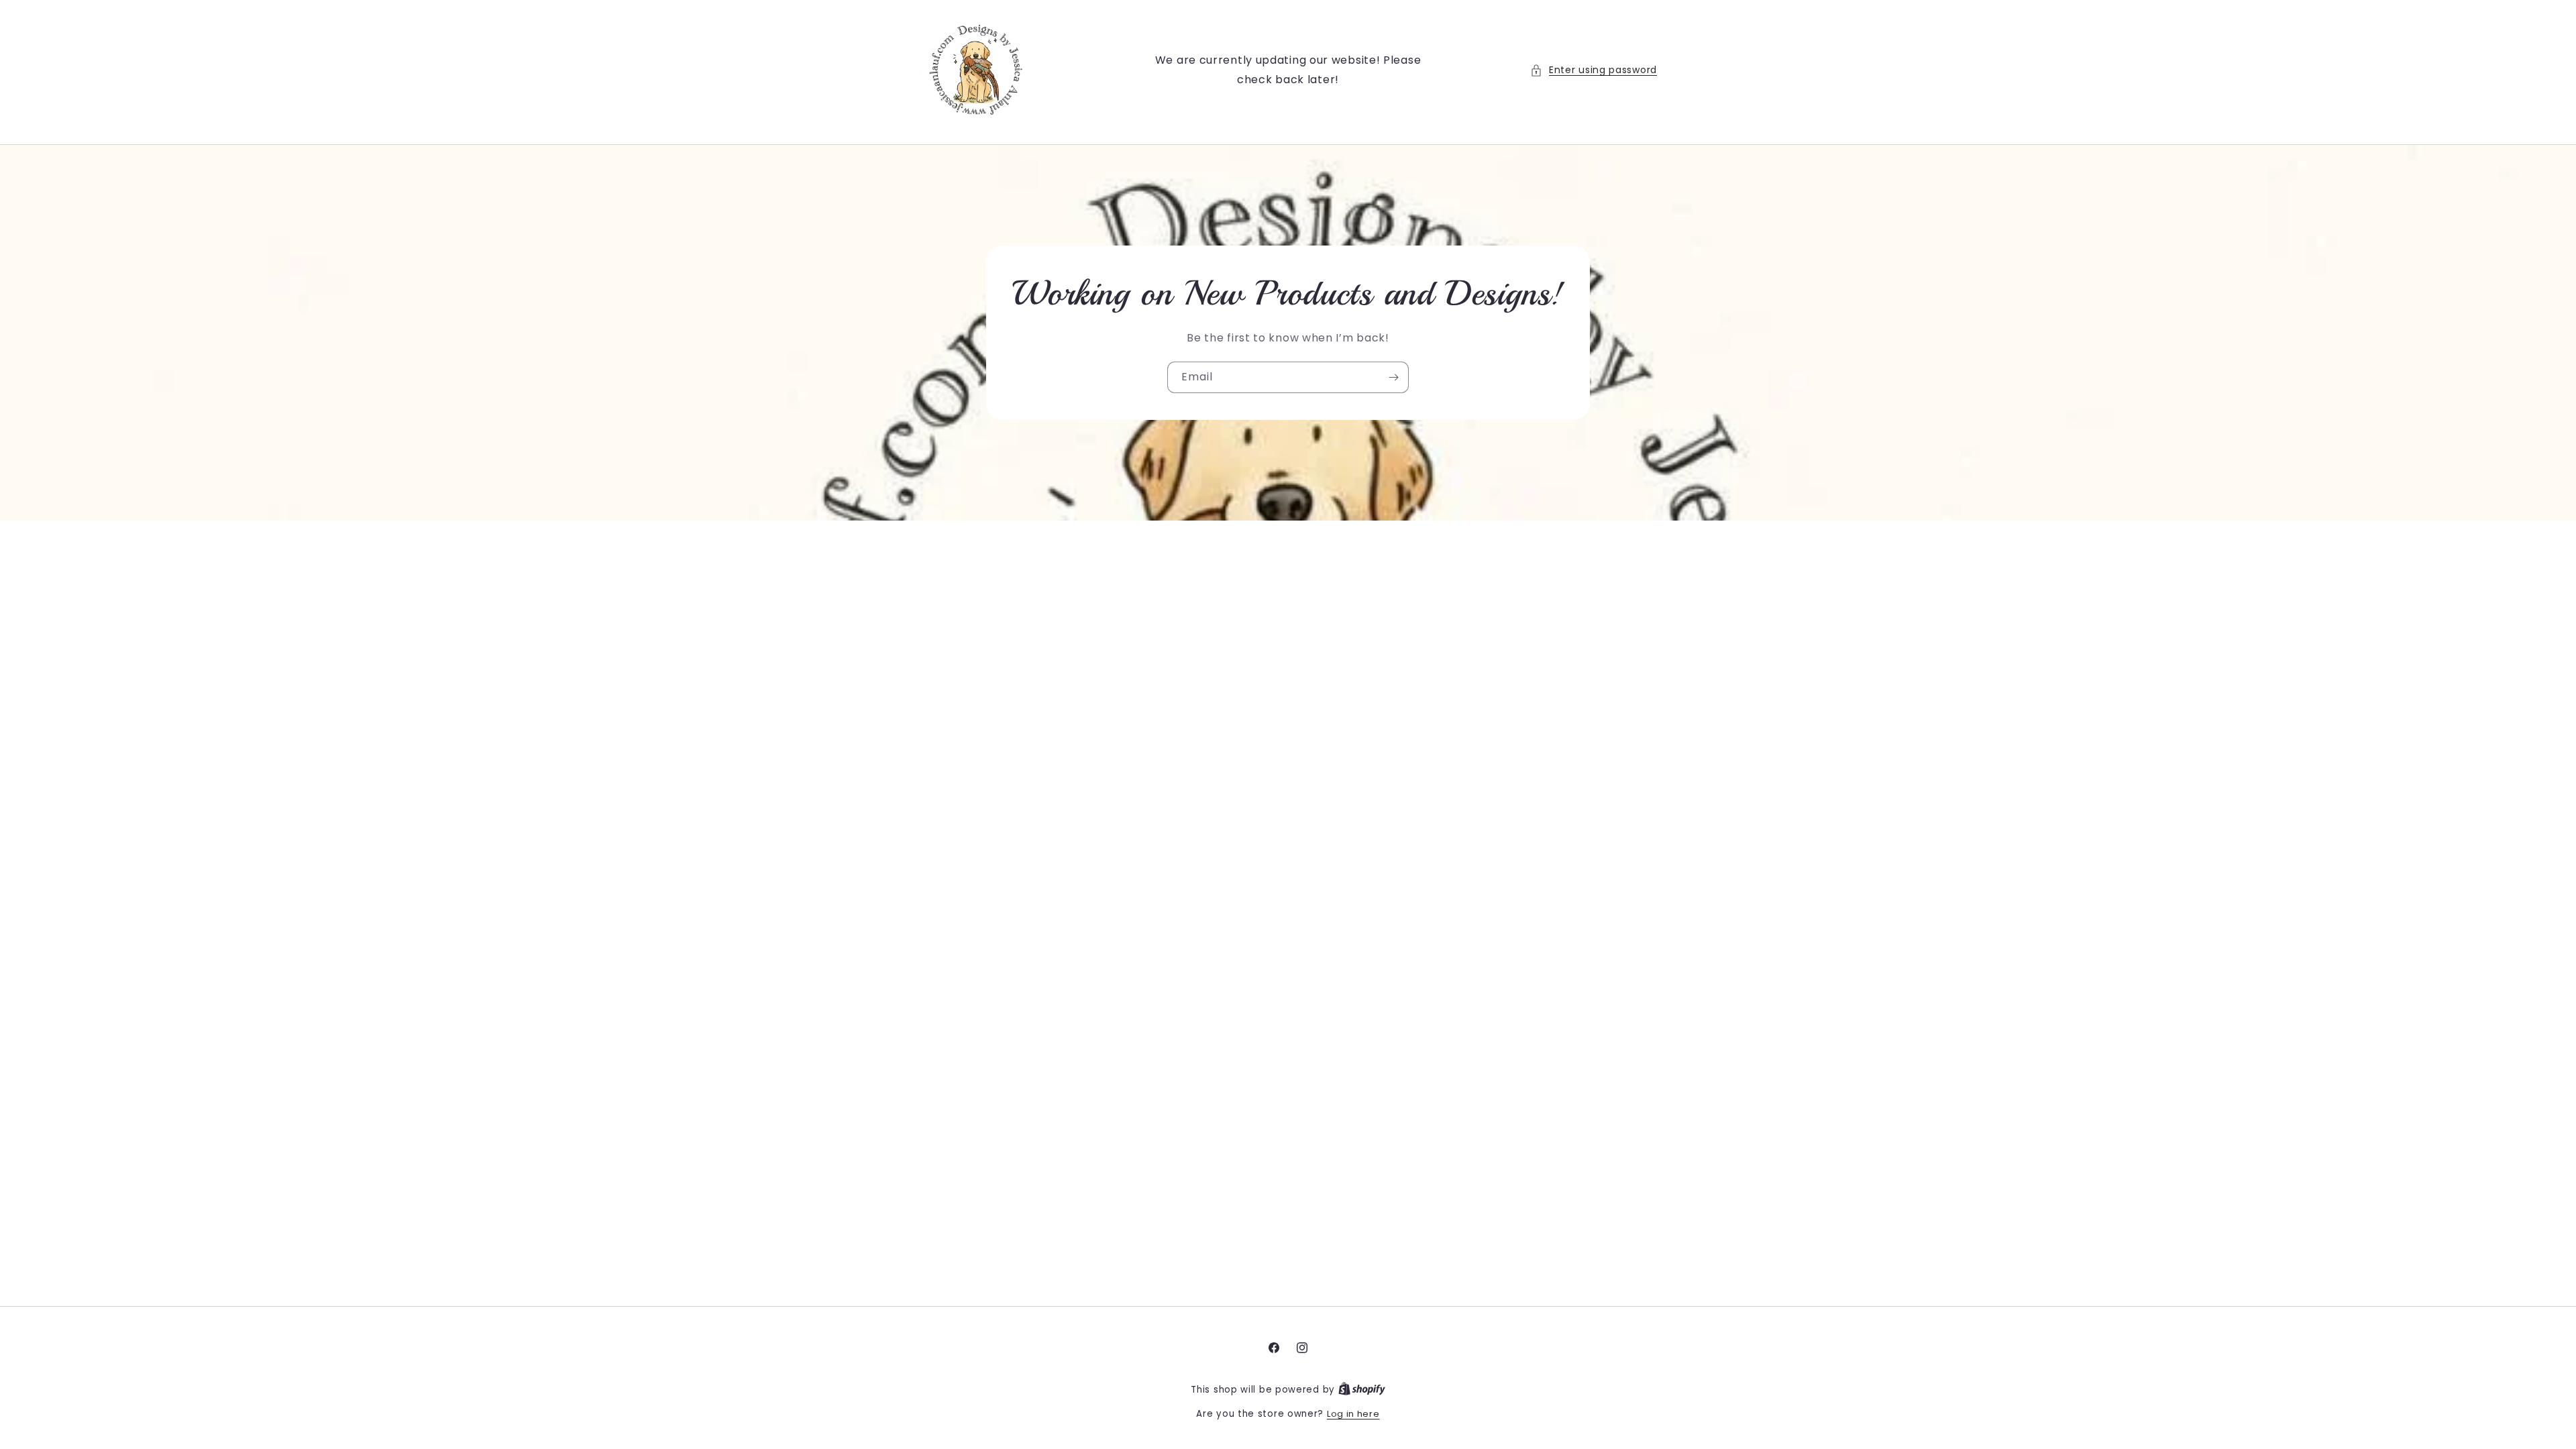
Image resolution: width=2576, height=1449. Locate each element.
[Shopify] (1362, 1390)
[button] (1594, 70)
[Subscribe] (1393, 377)
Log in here (1353, 1414)
